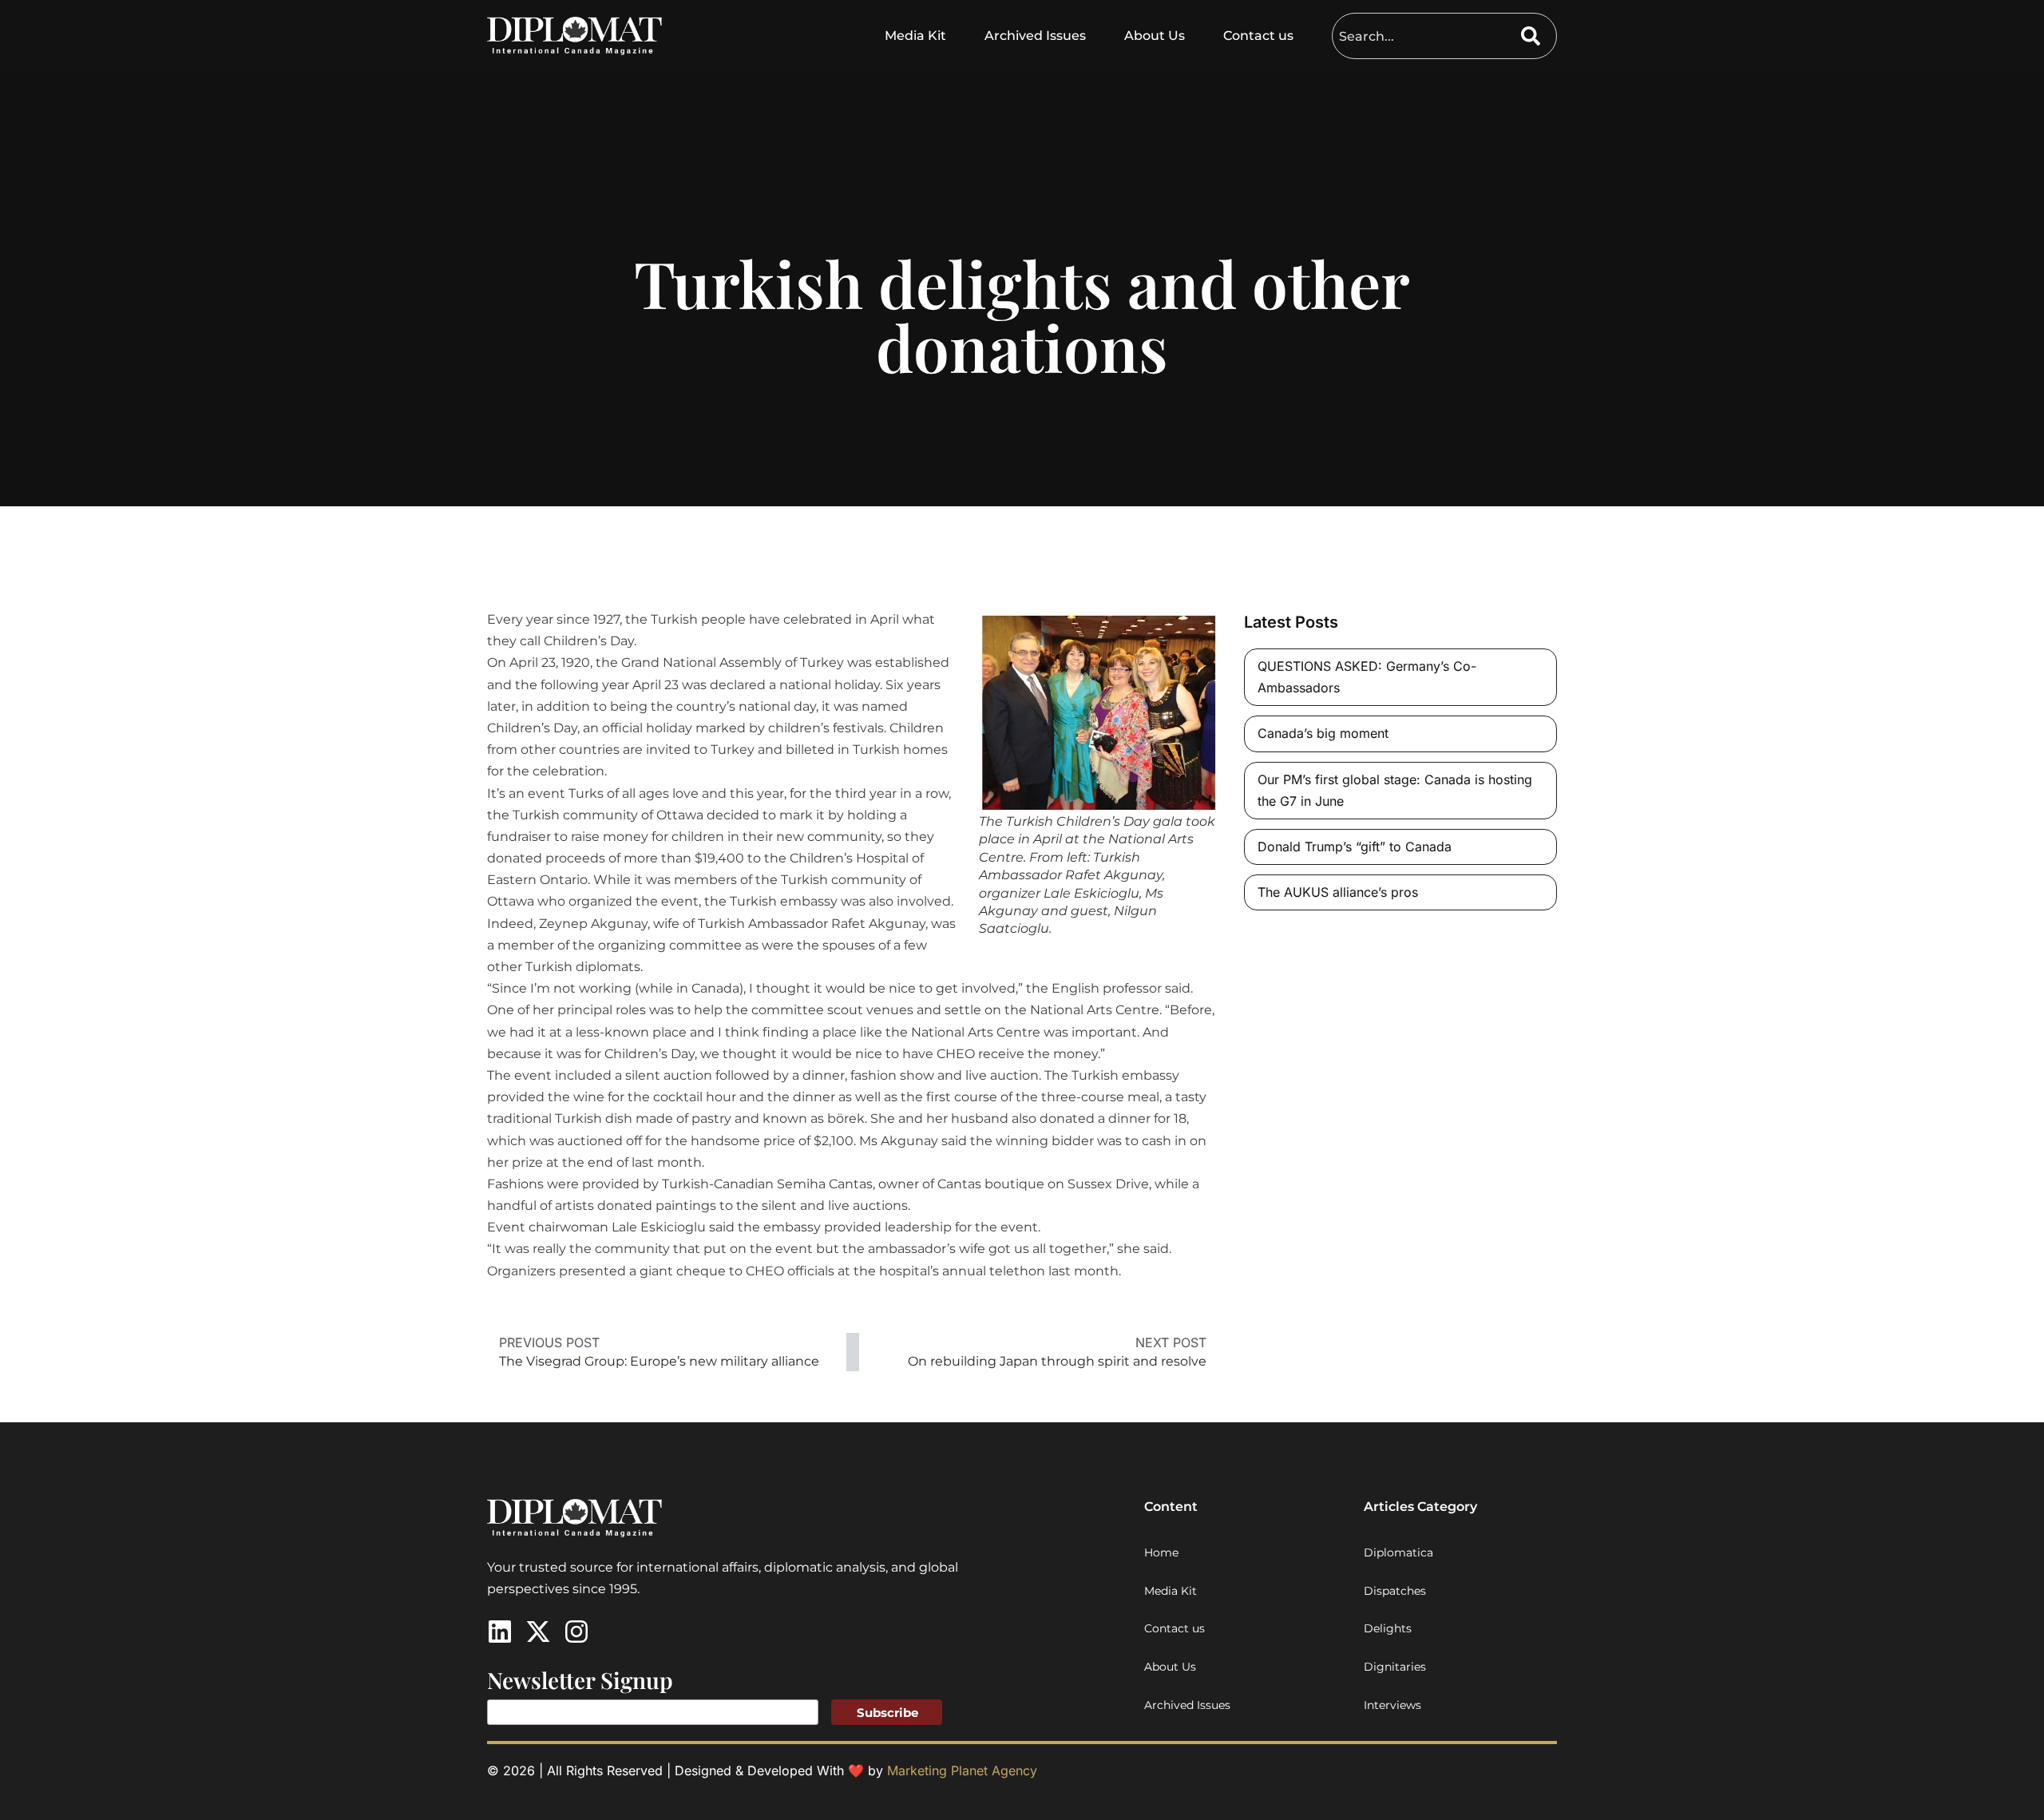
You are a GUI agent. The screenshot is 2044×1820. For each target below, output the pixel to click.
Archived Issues (1035, 36)
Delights (1388, 1628)
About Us (1155, 36)
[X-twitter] (538, 1632)
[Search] (1539, 36)
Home (1161, 1552)
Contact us (1258, 36)
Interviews (1392, 1705)
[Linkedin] (500, 1632)
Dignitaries (1395, 1667)
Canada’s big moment (1323, 733)
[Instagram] (576, 1632)
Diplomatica (1398, 1552)
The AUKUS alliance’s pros (1338, 892)
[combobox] (1427, 36)
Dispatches (1395, 1591)
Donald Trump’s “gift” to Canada (1355, 847)
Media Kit (915, 36)
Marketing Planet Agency (962, 1770)
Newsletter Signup (580, 1680)
